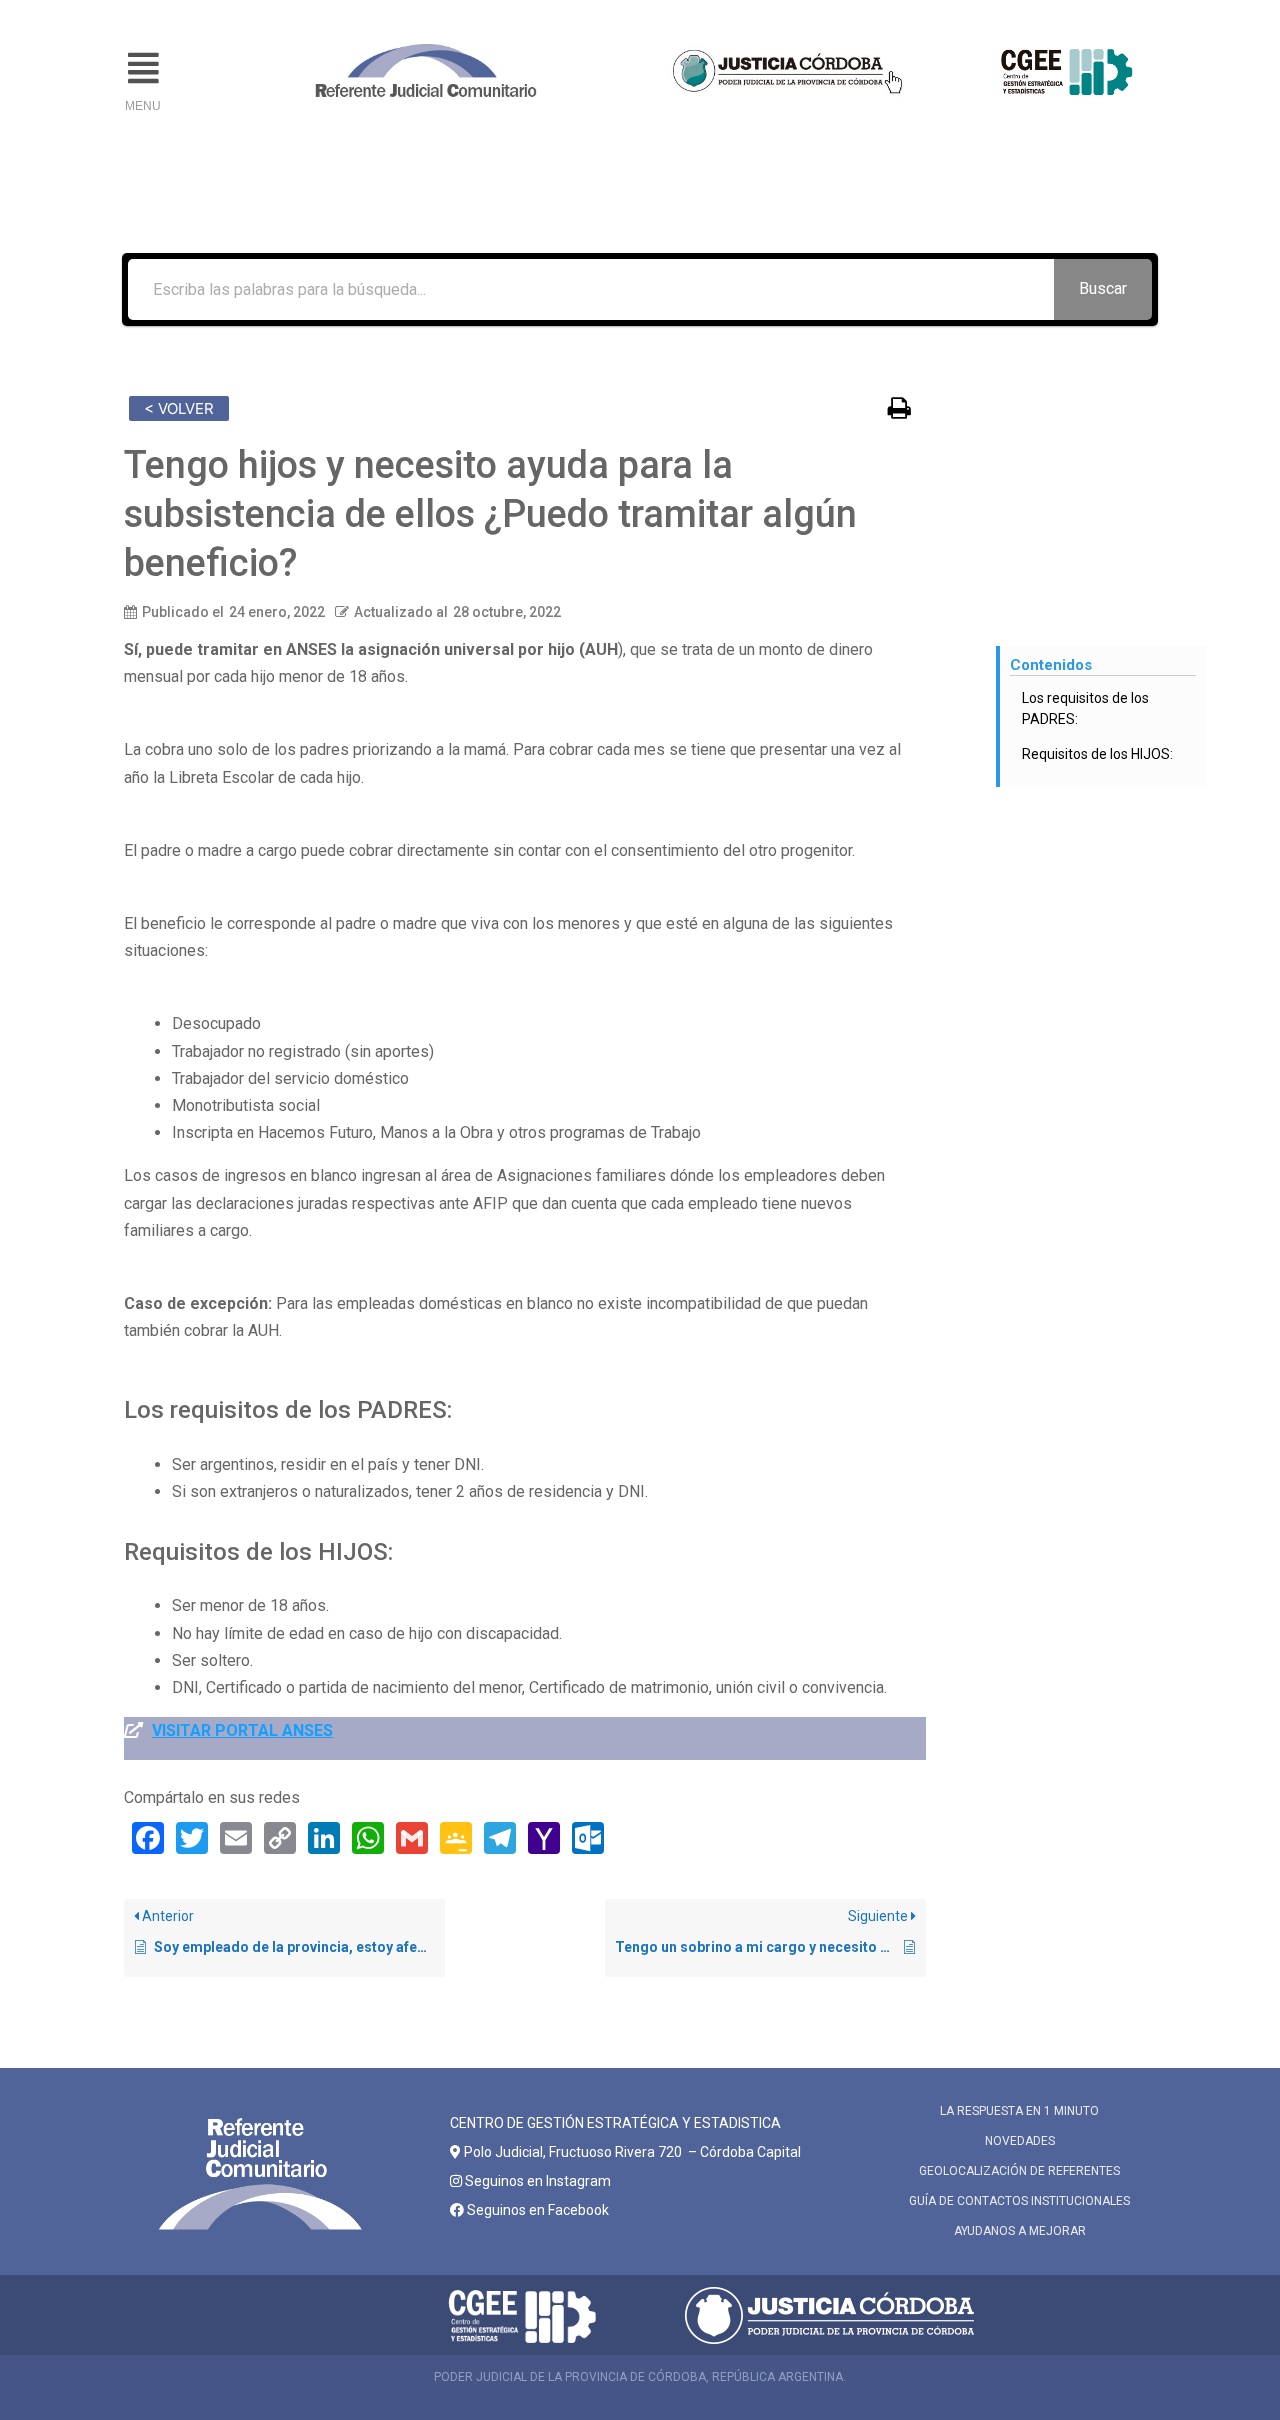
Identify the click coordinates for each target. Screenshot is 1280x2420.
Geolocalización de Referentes (1019, 2171)
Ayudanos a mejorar (1020, 2231)
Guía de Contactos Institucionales (1019, 2201)
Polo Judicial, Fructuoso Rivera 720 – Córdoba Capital (632, 2152)
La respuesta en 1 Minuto (1019, 2111)
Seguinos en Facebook (536, 2210)
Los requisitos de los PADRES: (1085, 708)
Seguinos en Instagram (536, 2181)
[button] (143, 69)
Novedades (1020, 2141)
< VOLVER (179, 408)
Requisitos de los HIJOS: (1097, 754)
